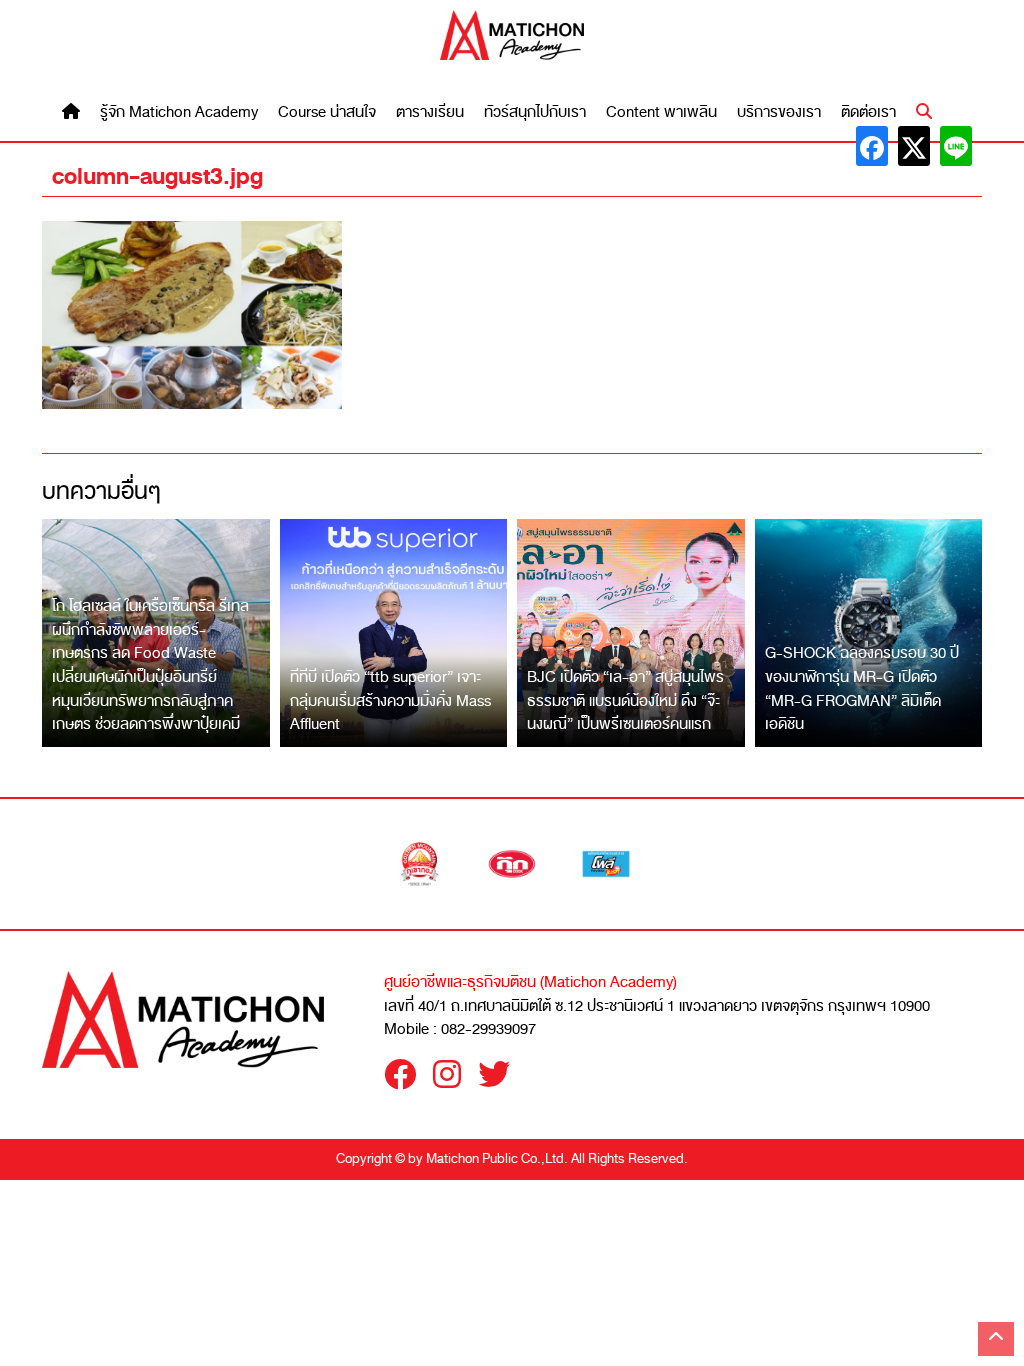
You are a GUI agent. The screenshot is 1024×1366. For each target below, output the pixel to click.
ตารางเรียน (430, 112)
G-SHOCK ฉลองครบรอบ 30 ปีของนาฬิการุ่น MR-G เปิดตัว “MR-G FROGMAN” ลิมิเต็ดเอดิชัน (862, 688)
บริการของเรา (779, 112)
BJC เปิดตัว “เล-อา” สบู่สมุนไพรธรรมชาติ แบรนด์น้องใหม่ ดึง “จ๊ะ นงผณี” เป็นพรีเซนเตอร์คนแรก (625, 700)
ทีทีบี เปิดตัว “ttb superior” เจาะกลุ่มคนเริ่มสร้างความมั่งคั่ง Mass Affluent (390, 700)
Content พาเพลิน (661, 112)
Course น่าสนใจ (327, 112)
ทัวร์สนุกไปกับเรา (535, 112)
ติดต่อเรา (868, 112)
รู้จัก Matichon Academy (179, 112)
